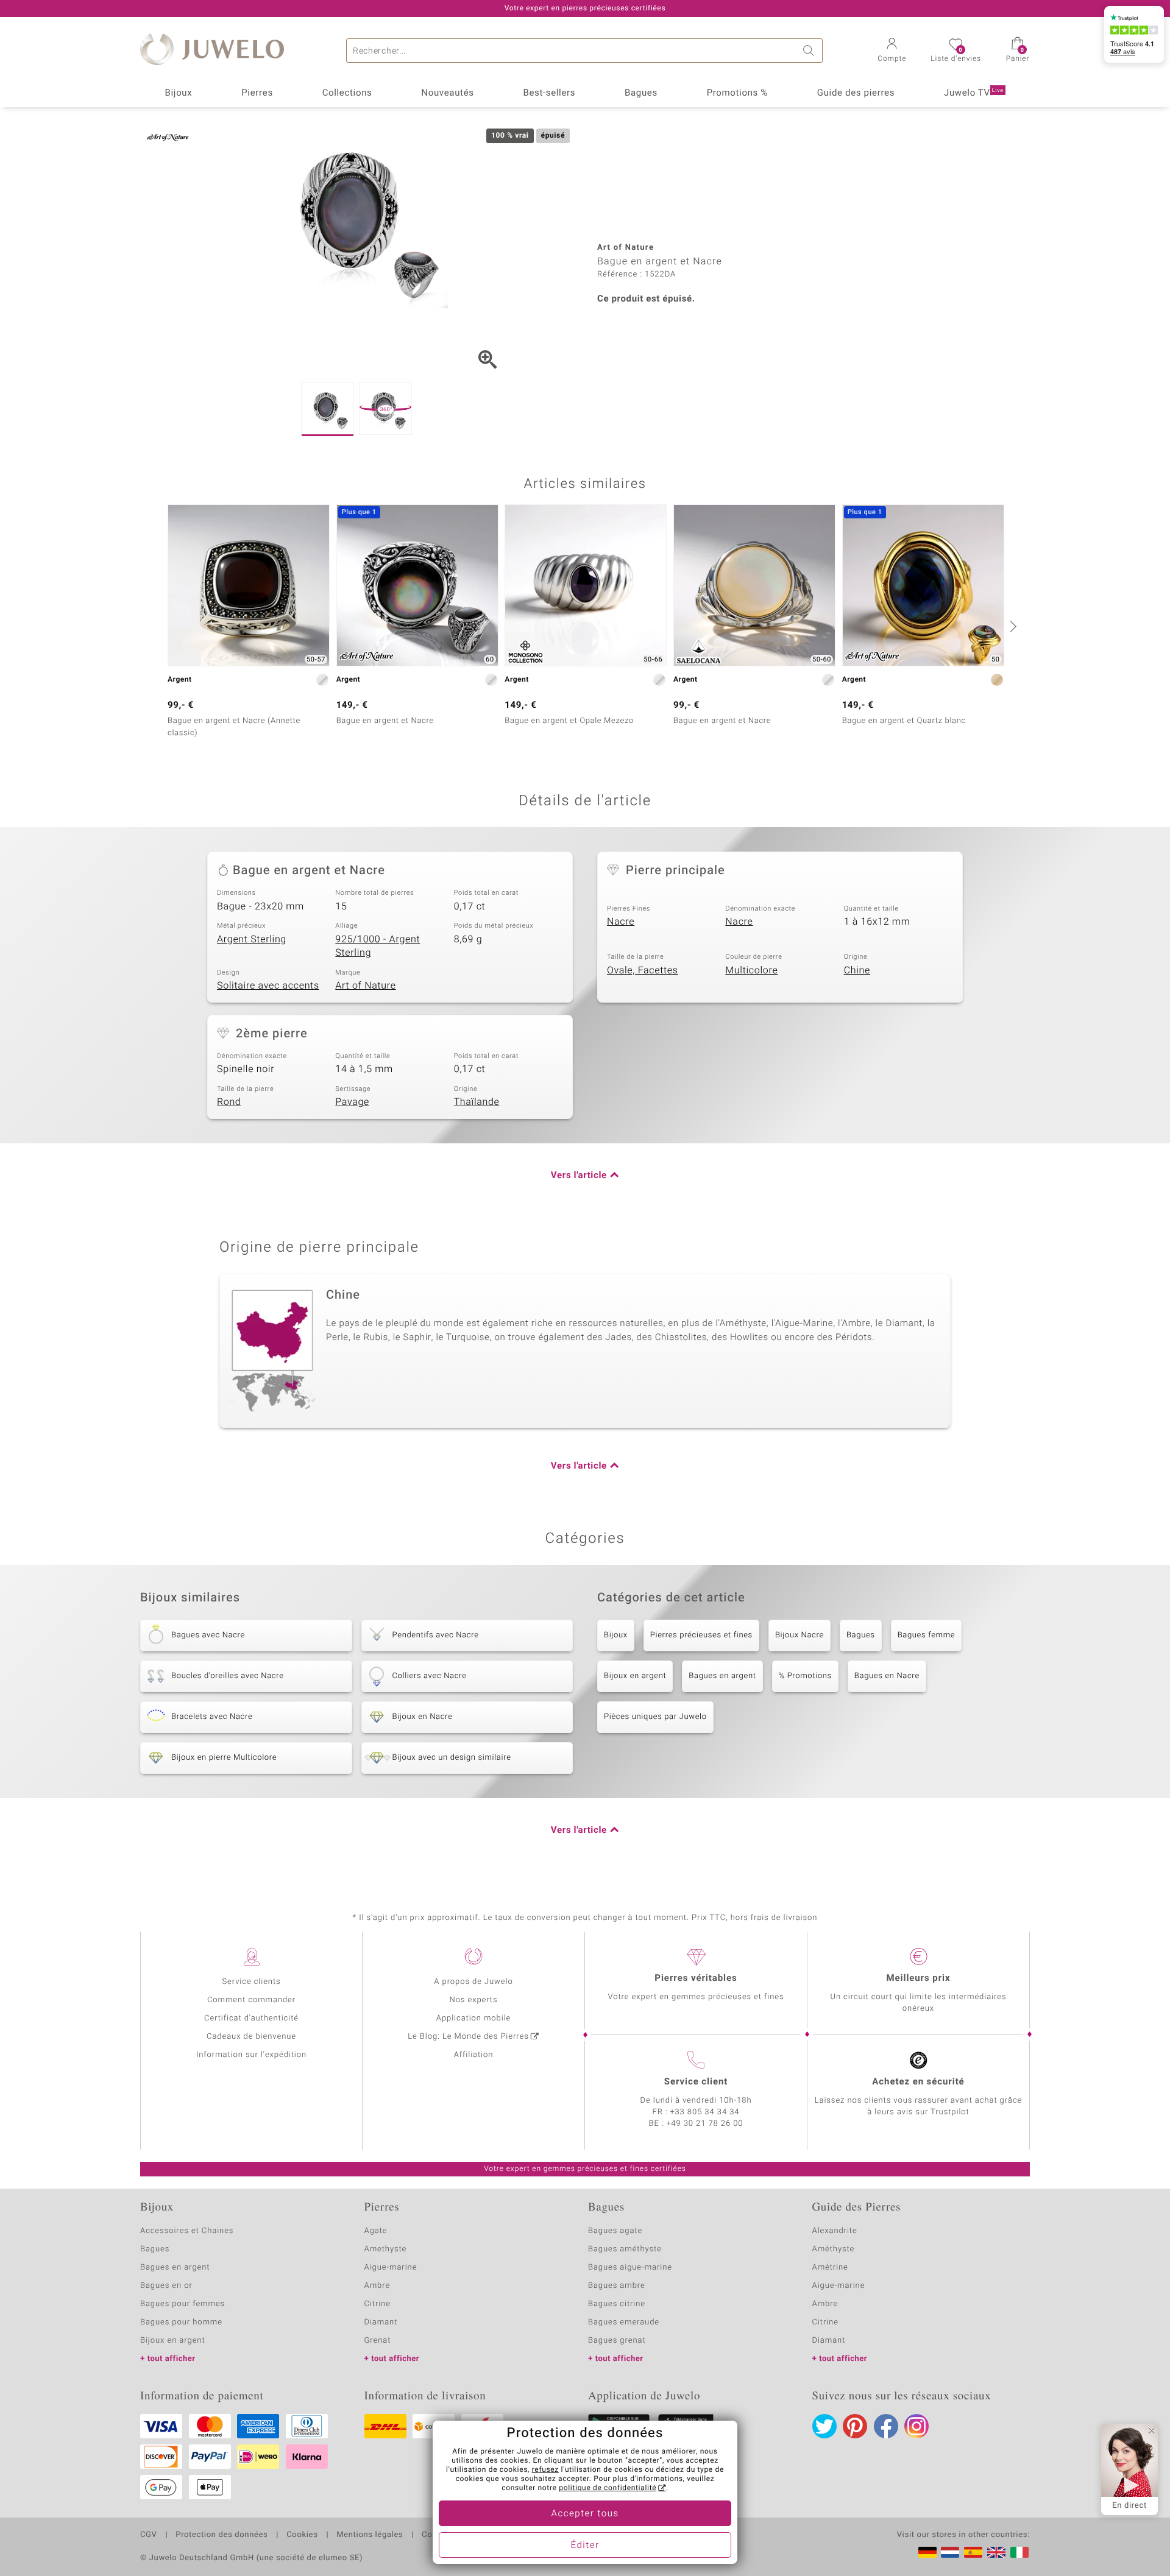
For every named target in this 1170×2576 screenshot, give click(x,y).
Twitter (824, 2426)
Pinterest (855, 2426)
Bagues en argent (722, 1676)
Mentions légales (370, 2535)
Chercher (810, 51)
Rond (229, 1102)
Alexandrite (835, 2231)
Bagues (641, 93)
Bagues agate (615, 2231)
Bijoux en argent (635, 1676)
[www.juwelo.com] (996, 2552)
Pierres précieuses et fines (701, 1635)
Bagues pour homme (181, 2322)
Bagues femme (927, 1635)
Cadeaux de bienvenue (251, 2037)
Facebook (886, 2426)
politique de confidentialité (608, 2488)
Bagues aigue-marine (630, 2267)
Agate (376, 2231)
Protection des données (222, 2535)
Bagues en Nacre (887, 1676)
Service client (696, 2082)
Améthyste (834, 2249)
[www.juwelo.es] (973, 2552)
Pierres (257, 93)
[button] (892, 51)
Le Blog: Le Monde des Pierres (468, 2037)
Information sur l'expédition (251, 2055)
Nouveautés (447, 93)
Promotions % (737, 93)
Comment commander (251, 2000)
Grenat (378, 2341)
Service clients (251, 1982)
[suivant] (1012, 626)
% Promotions (805, 1676)
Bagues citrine (617, 2304)
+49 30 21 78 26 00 (705, 2124)
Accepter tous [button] (585, 2514)
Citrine (378, 2304)
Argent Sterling (252, 939)
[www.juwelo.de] (927, 2552)
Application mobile (474, 2018)
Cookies (302, 2535)
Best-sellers (549, 93)
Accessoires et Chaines (187, 2231)
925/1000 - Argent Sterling (378, 946)
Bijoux (178, 93)
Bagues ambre (617, 2286)
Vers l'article (579, 1176)
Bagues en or (166, 2286)
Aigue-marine (391, 2267)
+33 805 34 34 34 (705, 2112)
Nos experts (473, 2000)
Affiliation (474, 2055)
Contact (437, 2535)
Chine (857, 970)
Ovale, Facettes (643, 970)
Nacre (621, 922)
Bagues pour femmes (183, 2304)
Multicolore (751, 970)
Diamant (381, 2322)
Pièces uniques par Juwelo (655, 1717)
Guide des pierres (856, 93)
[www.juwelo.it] (1019, 2552)
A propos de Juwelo (473, 1982)
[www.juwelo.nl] (950, 2552)
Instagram (916, 2426)
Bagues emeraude (624, 2322)
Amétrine (830, 2267)
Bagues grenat (617, 2341)
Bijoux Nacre (799, 1635)
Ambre (378, 2286)
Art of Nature (365, 986)
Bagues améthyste (625, 2249)
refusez (545, 2470)
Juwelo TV (974, 93)
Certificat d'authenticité (251, 2018)
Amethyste (386, 2249)
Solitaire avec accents (268, 986)
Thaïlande (477, 1102)
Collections (347, 93)
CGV (149, 2535)
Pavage (352, 1102)
